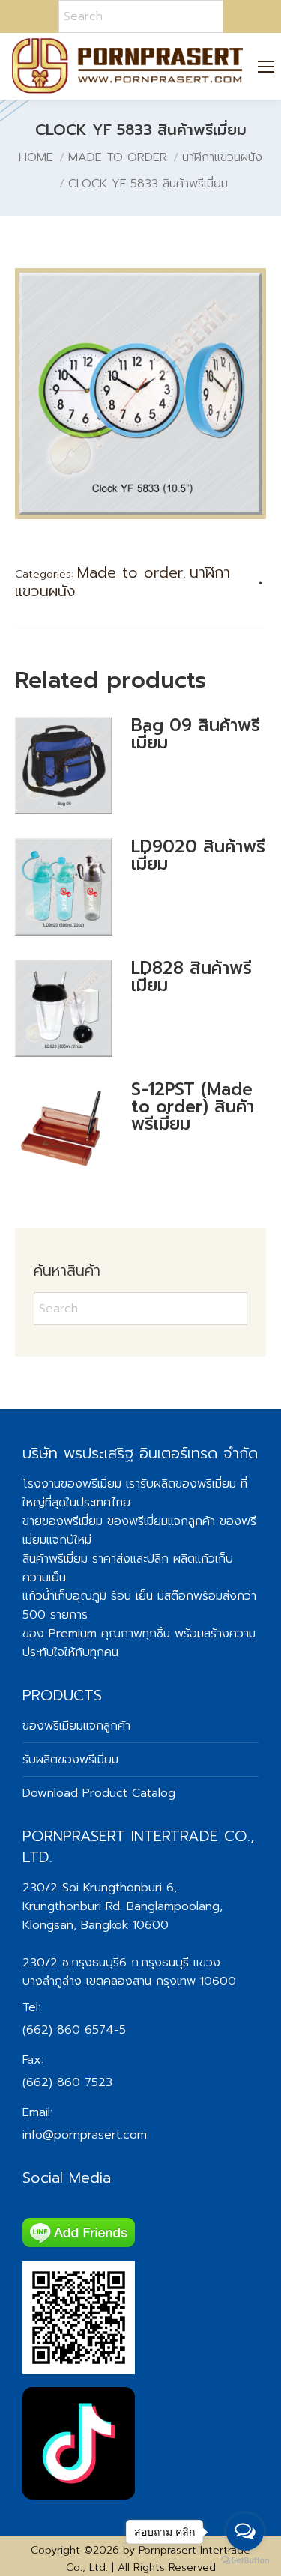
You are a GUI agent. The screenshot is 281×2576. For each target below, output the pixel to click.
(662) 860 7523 (67, 2082)
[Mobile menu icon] (266, 67)
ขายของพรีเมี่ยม (63, 1521)
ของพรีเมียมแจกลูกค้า (76, 1726)
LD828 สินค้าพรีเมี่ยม (191, 977)
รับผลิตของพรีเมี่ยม (188, 1484)
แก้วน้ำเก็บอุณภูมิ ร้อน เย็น (88, 1596)
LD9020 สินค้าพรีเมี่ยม (198, 855)
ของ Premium (60, 1634)
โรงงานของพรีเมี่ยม (72, 1484)
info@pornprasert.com (85, 2135)
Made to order (130, 572)
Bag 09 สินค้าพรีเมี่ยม (196, 734)
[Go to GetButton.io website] (245, 2561)
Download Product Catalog (99, 1793)
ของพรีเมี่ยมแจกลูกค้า (161, 1521)
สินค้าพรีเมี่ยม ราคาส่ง (76, 1559)
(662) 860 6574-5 (74, 2030)
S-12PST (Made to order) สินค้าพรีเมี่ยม (193, 1107)
